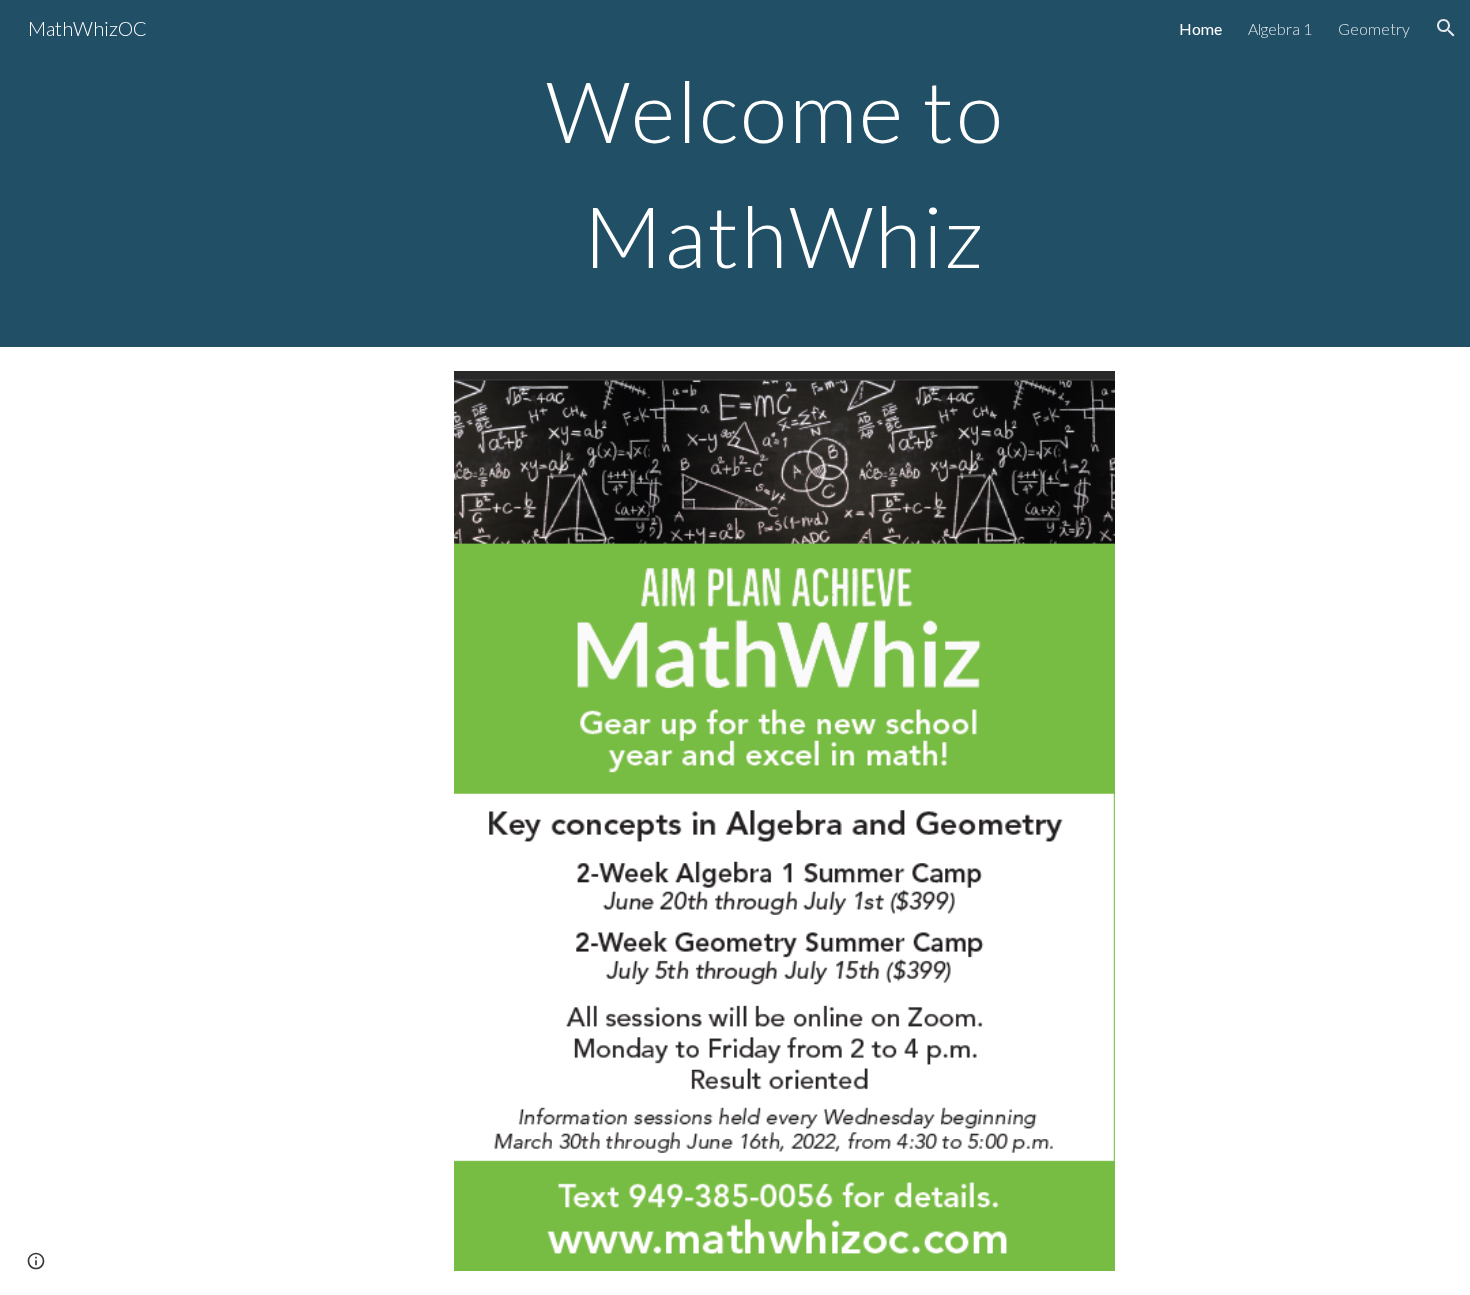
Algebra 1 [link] (1280, 28)
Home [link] (1200, 28)
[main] (784, 173)
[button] (1446, 28)
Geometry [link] (1374, 28)
